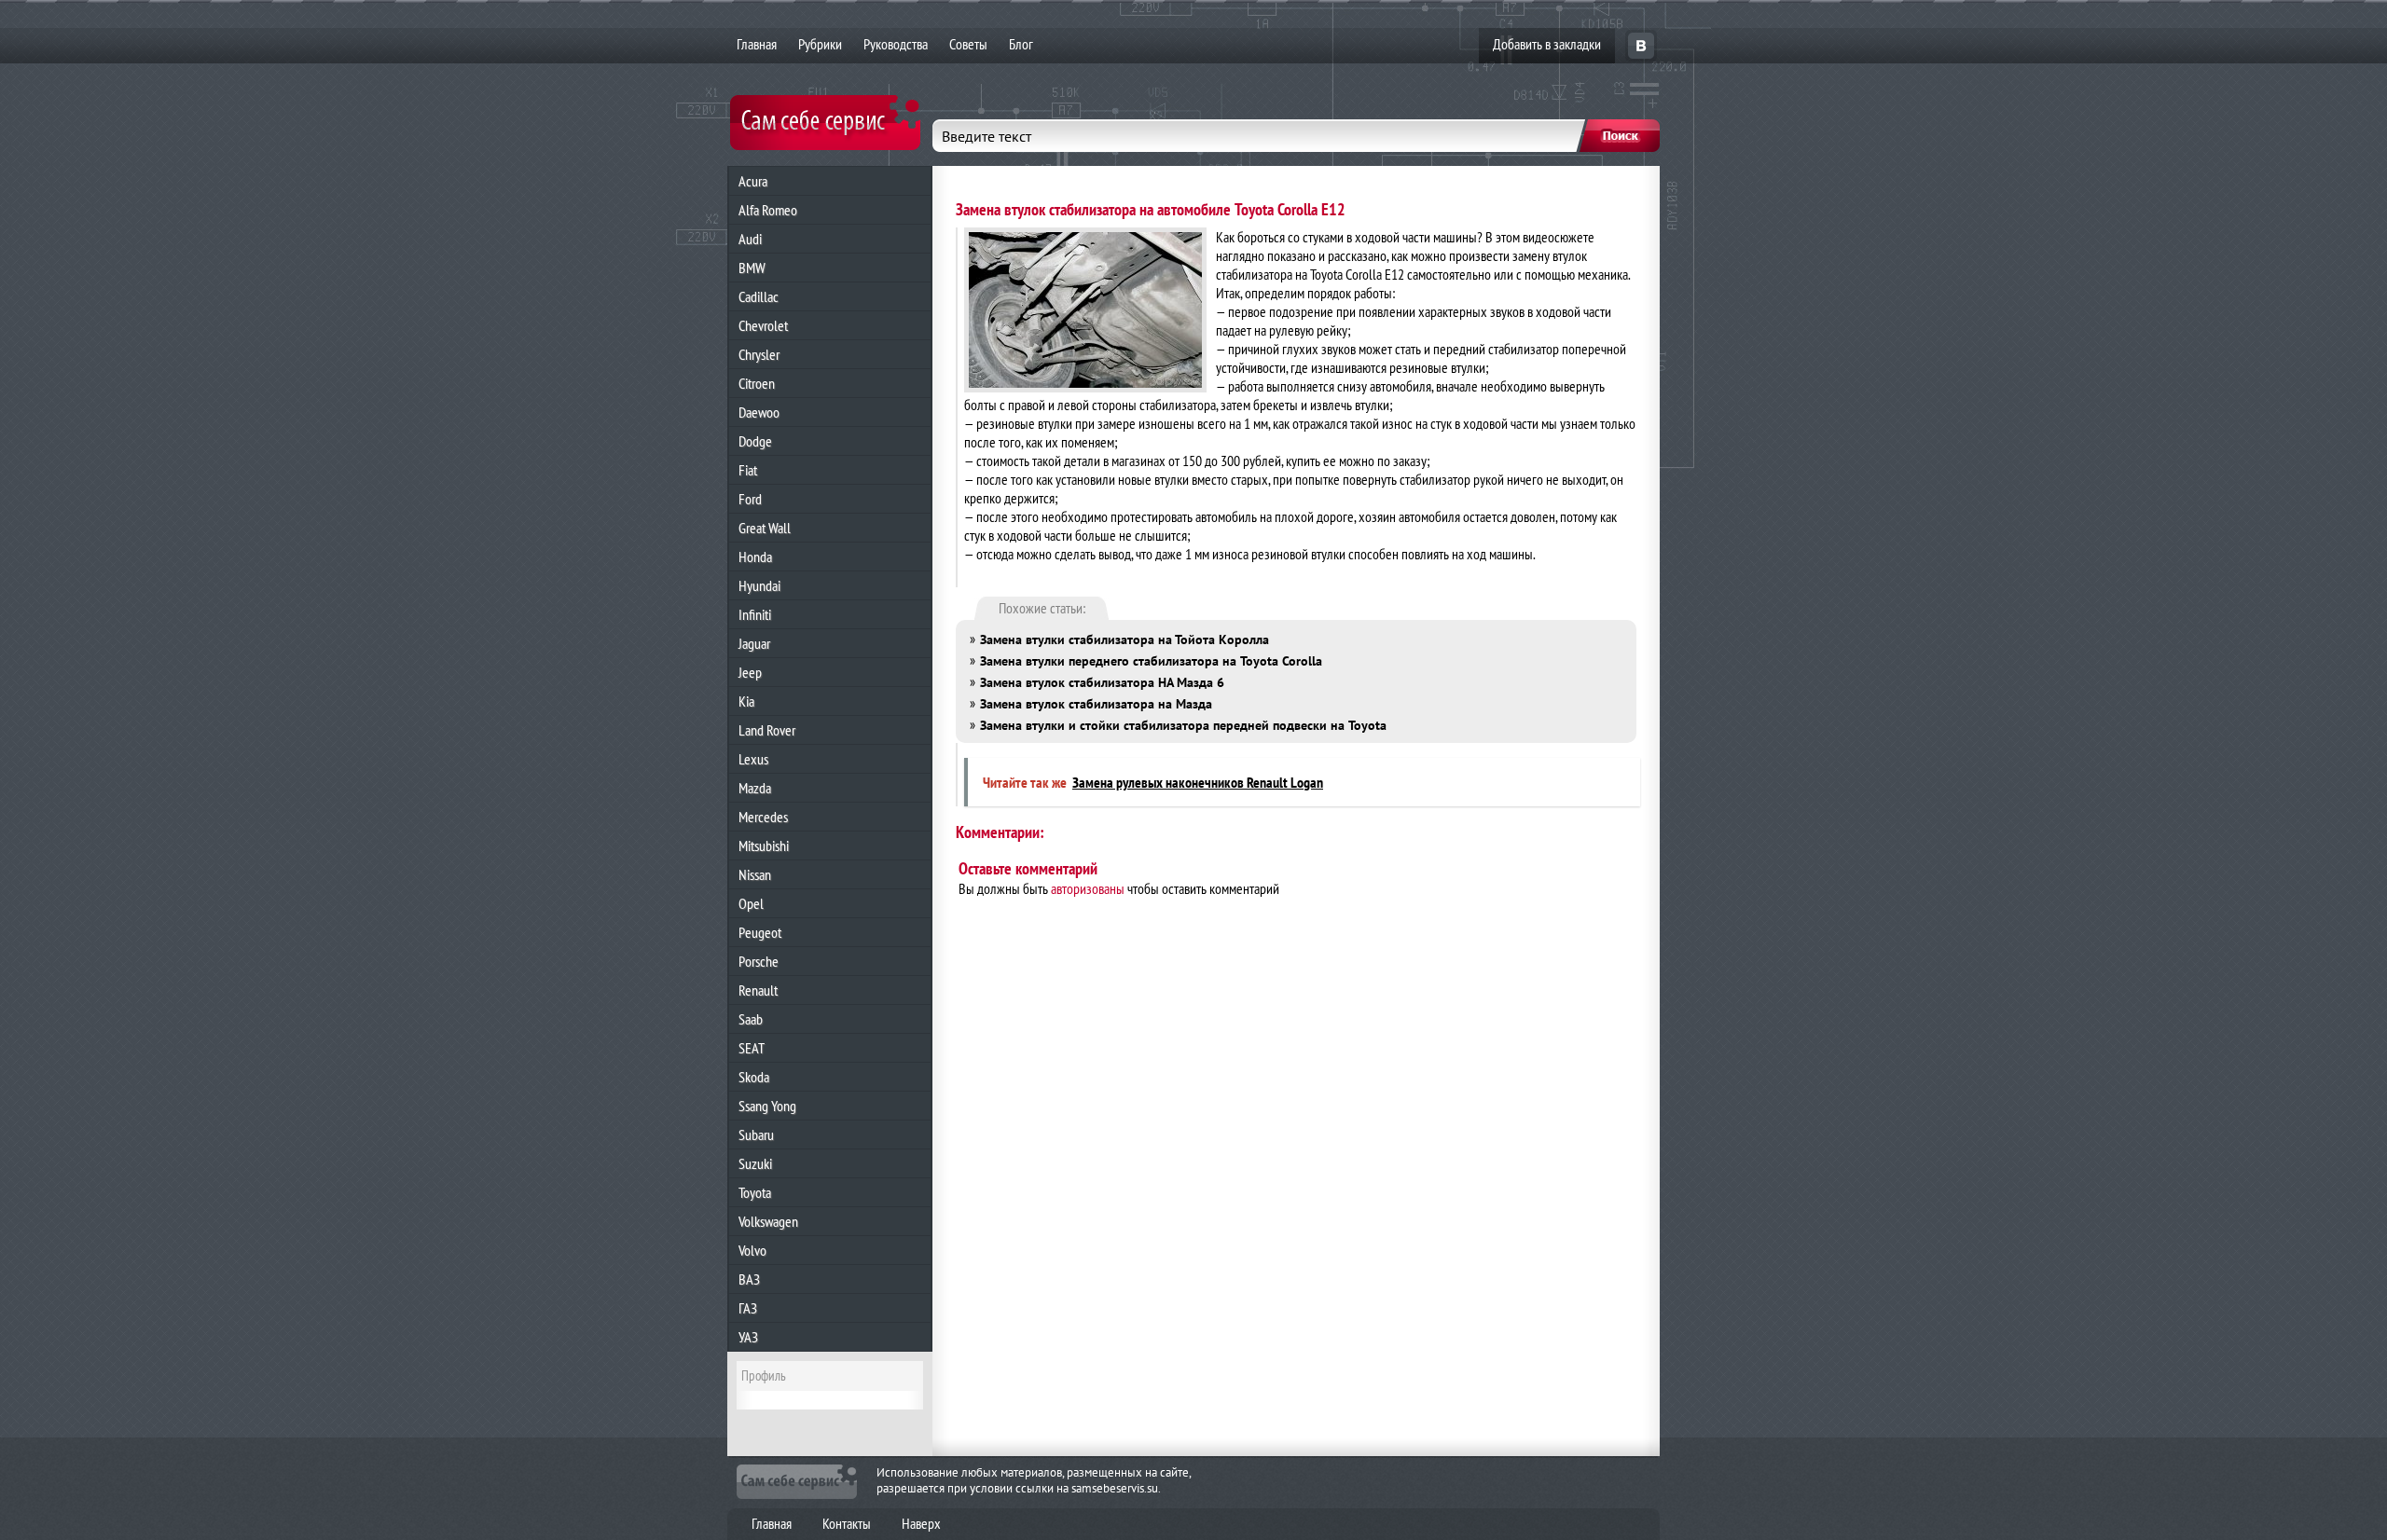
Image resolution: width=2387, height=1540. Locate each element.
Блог (1021, 44)
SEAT (752, 1048)
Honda (755, 557)
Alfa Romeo (768, 210)
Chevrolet (763, 325)
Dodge (755, 441)
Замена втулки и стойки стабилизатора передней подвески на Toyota (1183, 725)
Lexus (753, 759)
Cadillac (759, 296)
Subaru (756, 1134)
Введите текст (987, 136)
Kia (746, 701)
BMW (752, 268)
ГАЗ (748, 1308)
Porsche (759, 961)
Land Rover (767, 730)
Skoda (754, 1077)
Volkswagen (768, 1221)
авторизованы (1088, 888)
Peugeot (760, 932)
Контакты (847, 1523)
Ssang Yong (767, 1106)
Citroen (757, 383)
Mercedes (763, 817)
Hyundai (759, 585)
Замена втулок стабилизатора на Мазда (1096, 704)
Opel (751, 903)
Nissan (755, 874)
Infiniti (755, 614)
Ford (750, 499)
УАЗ (748, 1337)
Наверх (921, 1523)
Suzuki (755, 1163)
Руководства (896, 44)
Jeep (750, 672)
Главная (757, 44)
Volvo (752, 1250)
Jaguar (754, 643)
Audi (750, 239)
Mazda (755, 788)
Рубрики (820, 44)
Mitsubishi (764, 846)
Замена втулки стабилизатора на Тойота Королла (1125, 639)
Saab (751, 1019)
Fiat (748, 470)
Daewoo (759, 412)
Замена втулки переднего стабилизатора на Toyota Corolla (1151, 661)
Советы (968, 44)
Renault (758, 990)
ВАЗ (749, 1279)
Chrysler (759, 354)
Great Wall (765, 528)
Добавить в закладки (1547, 44)
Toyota (755, 1192)
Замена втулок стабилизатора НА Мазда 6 (1102, 682)
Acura (753, 181)
